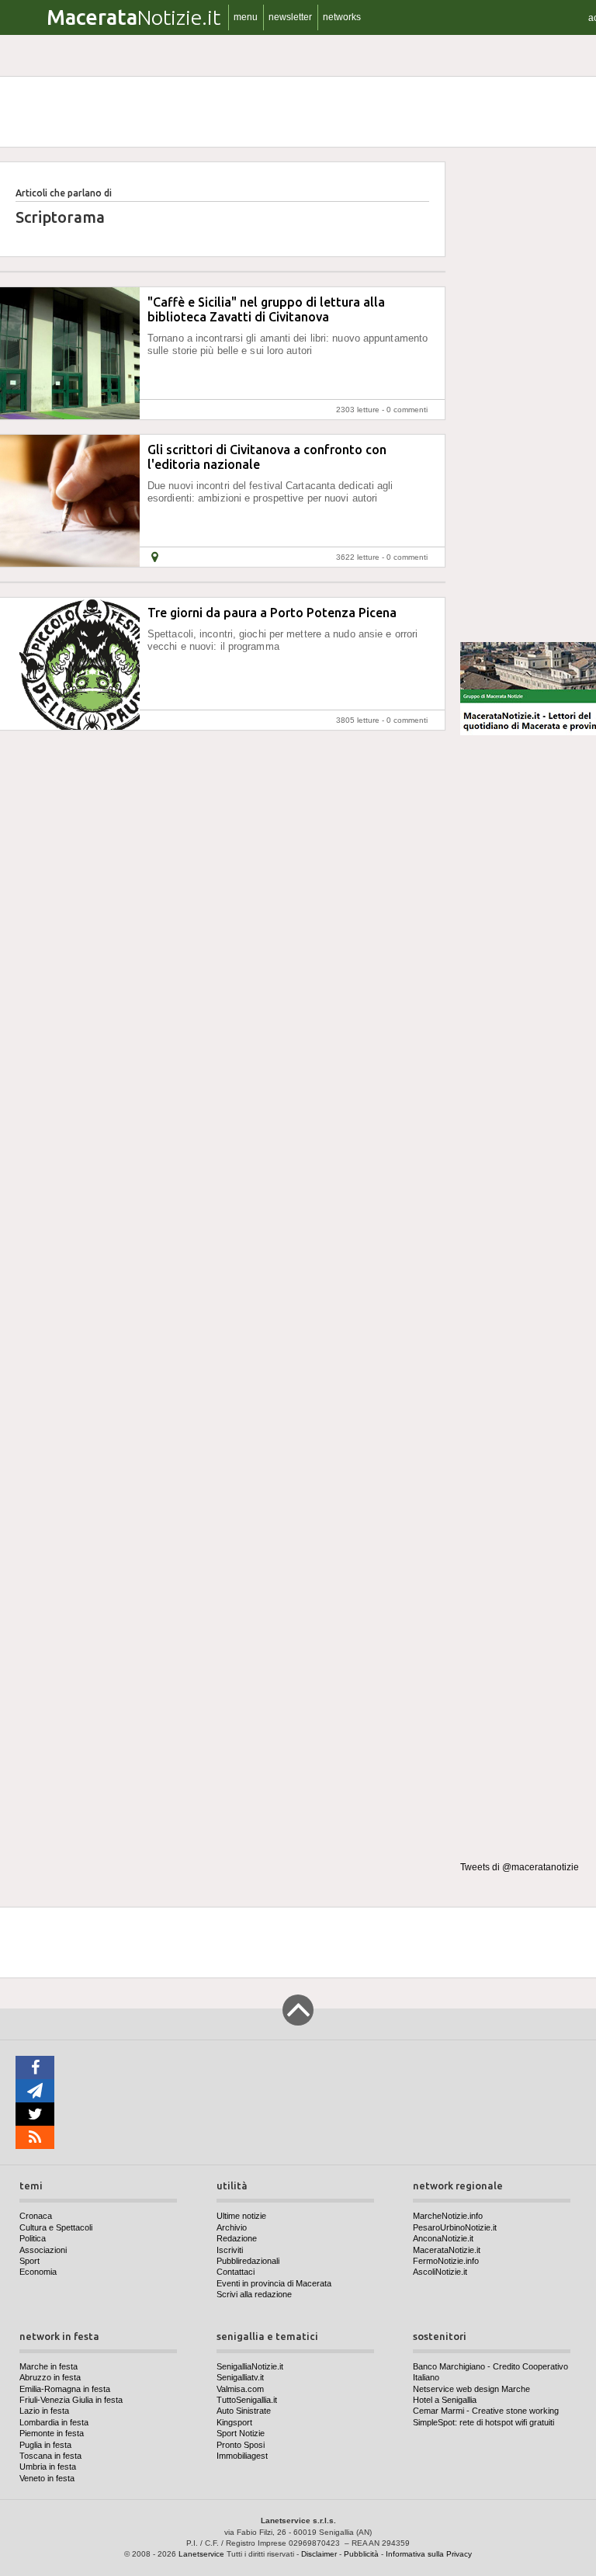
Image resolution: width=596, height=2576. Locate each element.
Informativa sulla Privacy (429, 2554)
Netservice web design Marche (471, 2389)
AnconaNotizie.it (443, 2238)
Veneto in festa (47, 2478)
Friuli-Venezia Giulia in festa (71, 2400)
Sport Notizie (241, 2433)
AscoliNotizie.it (440, 2272)
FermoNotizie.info (446, 2261)
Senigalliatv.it (240, 2377)
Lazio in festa (44, 2411)
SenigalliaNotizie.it (250, 2366)
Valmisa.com (240, 2389)
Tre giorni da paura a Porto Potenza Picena (272, 613)
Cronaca (36, 2216)
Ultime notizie (241, 2216)
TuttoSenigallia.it (247, 2400)
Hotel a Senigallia (445, 2400)
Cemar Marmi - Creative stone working (486, 2411)
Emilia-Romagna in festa (65, 2389)
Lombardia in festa (54, 2422)
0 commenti (407, 410)
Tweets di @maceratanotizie (520, 1867)
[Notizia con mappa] (155, 557)
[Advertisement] (528, 395)
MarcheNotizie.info (448, 2216)
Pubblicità (361, 2554)
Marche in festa (49, 2366)
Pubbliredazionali (248, 2261)
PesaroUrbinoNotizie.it (455, 2227)
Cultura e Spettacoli (56, 2227)
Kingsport (234, 2422)
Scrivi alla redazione (254, 2294)
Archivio (232, 2227)
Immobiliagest (242, 2456)
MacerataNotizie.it (447, 2250)
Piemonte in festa (52, 2433)
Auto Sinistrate (244, 2411)
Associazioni (43, 2250)
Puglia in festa (45, 2445)
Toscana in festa (50, 2456)
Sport (29, 2261)
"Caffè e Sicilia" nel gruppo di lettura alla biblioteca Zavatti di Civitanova (266, 309)
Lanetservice (201, 2554)
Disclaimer (319, 2554)
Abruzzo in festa (50, 2377)
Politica (33, 2238)
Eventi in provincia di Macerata (274, 2283)
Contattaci (236, 2272)
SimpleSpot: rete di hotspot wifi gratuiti (483, 2422)
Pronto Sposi (241, 2445)
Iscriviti (230, 2250)
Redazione (237, 2238)
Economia (38, 2272)
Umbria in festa (48, 2467)
